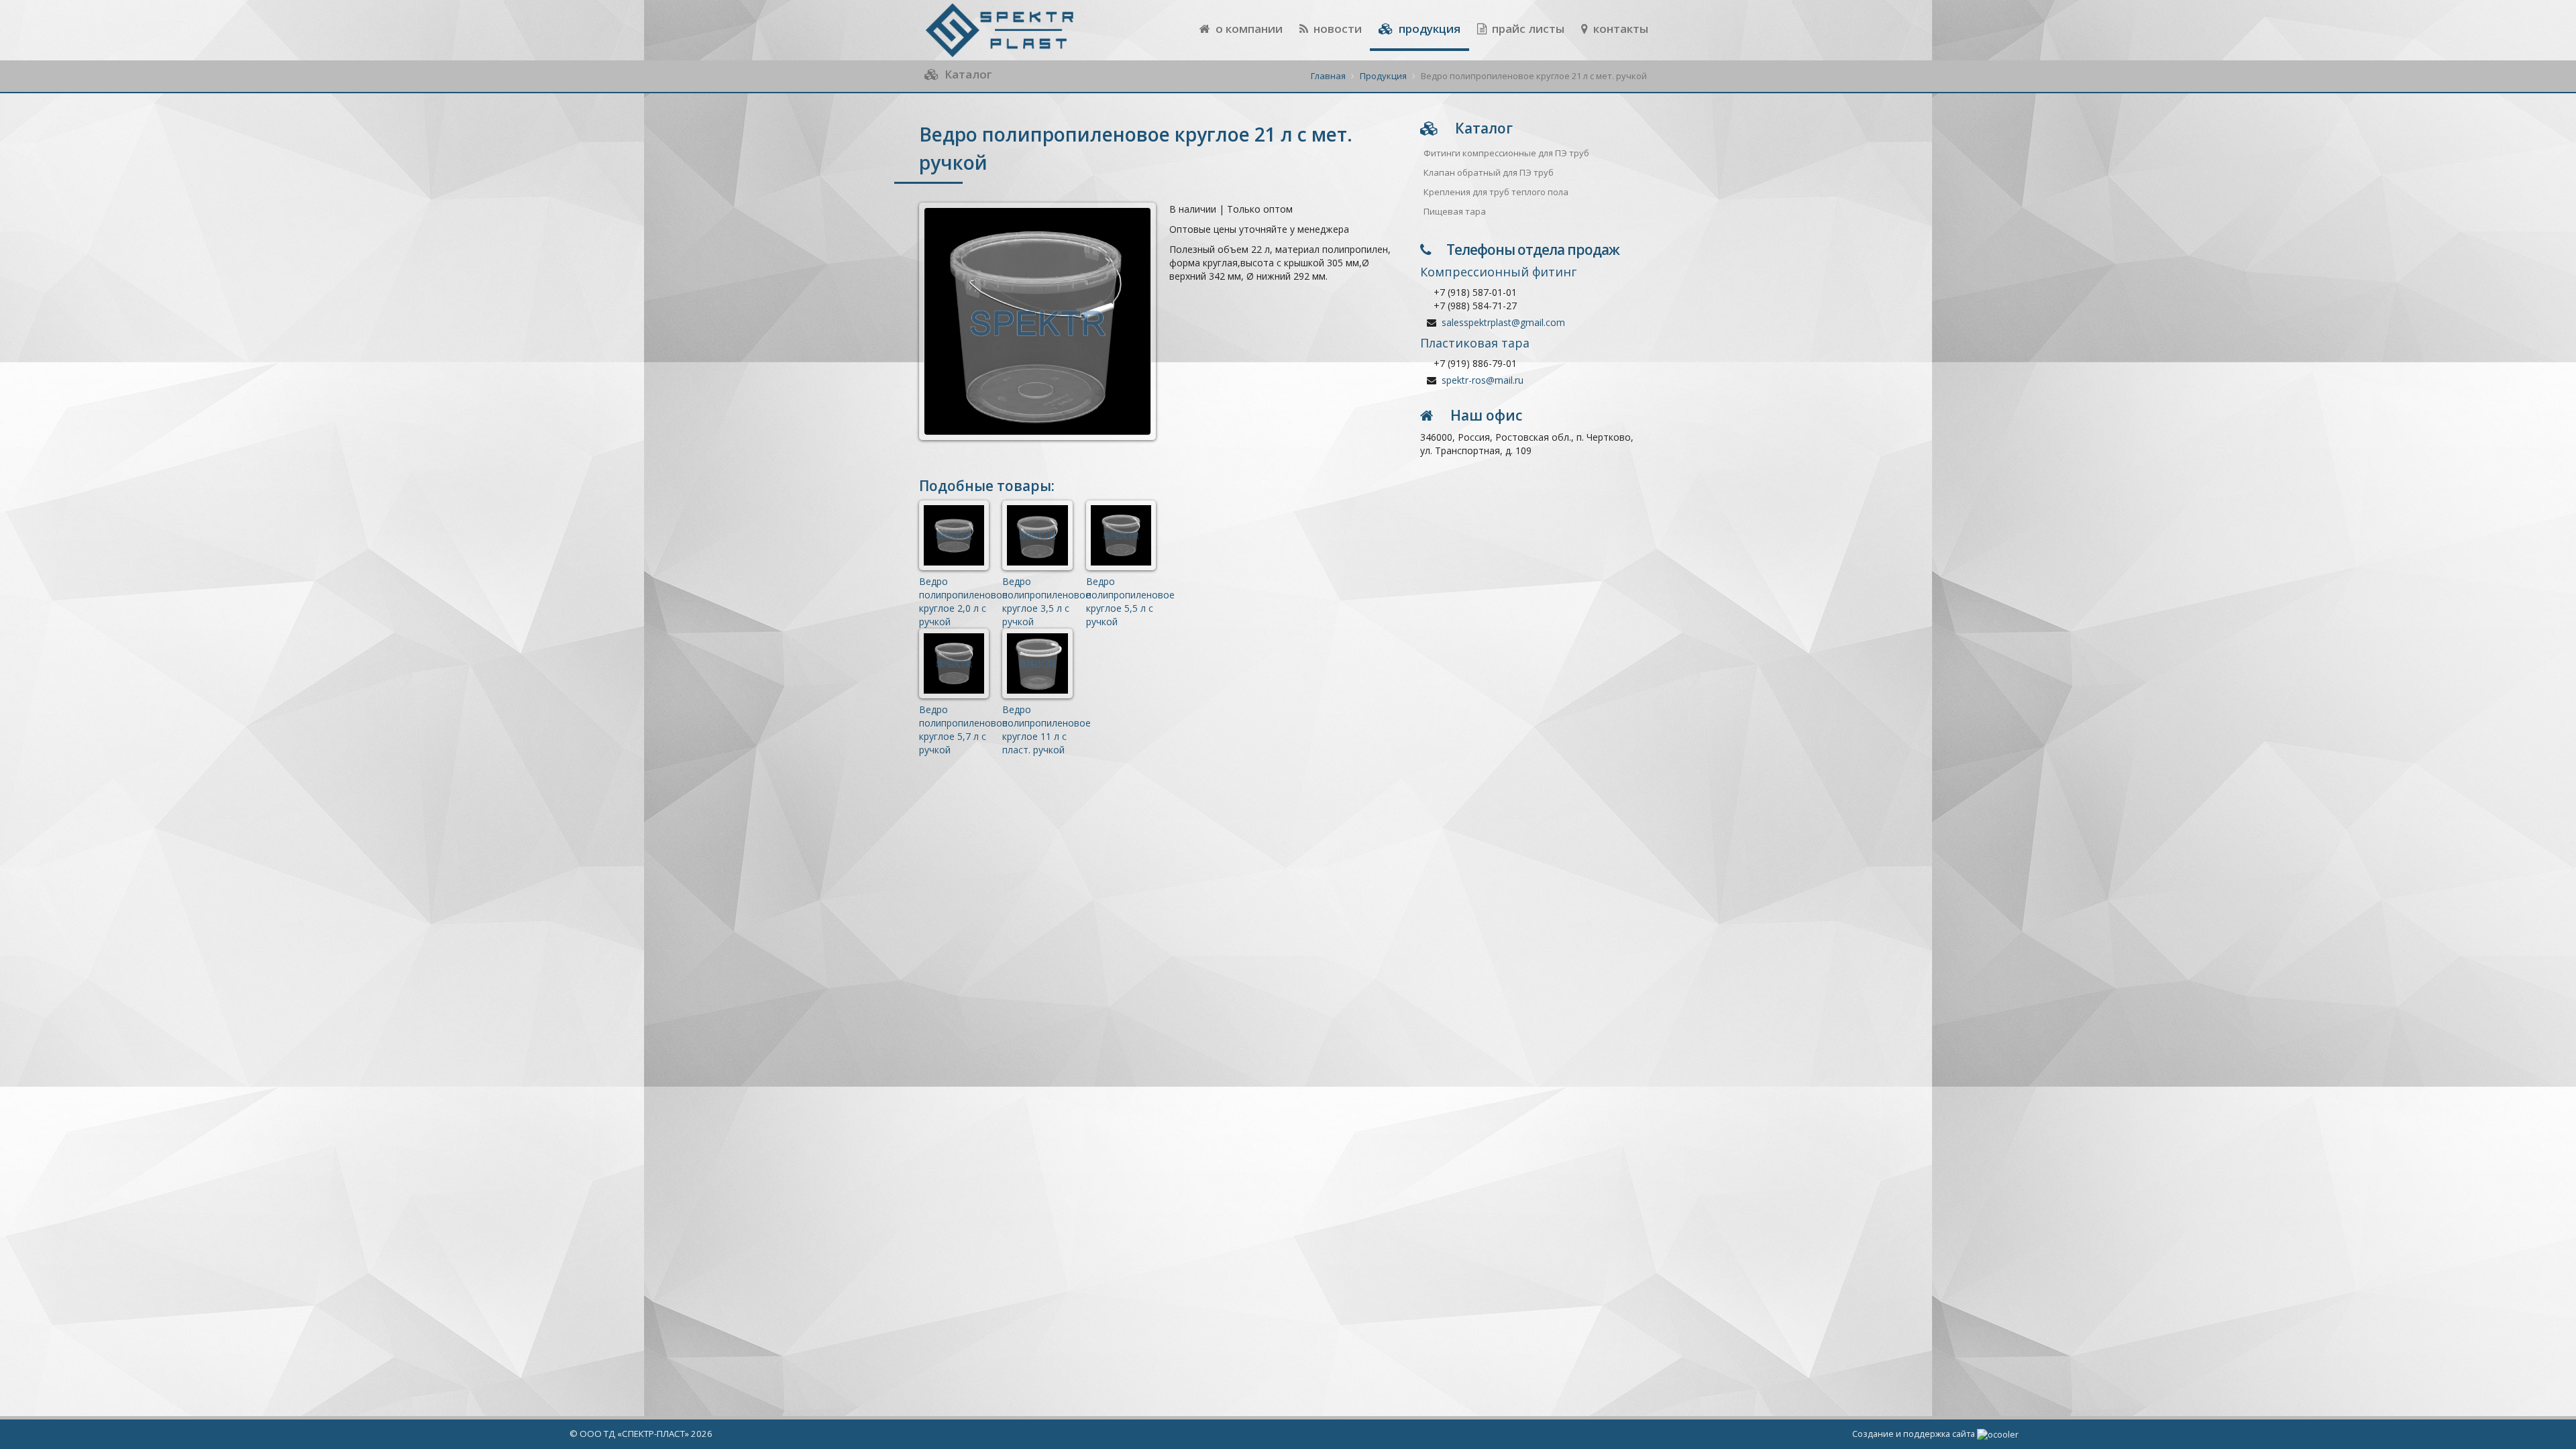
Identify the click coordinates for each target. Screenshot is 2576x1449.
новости (1336, 29)
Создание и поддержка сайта (1915, 1434)
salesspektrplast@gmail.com (1503, 322)
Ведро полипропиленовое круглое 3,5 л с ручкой (1046, 601)
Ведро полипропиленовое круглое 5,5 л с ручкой (1130, 601)
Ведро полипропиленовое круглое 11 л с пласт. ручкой (1046, 730)
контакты (1619, 29)
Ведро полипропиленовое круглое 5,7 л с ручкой (963, 730)
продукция (1428, 29)
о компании (1248, 29)
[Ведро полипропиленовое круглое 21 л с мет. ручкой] (1037, 321)
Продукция (1383, 76)
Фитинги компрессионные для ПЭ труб (1506, 153)
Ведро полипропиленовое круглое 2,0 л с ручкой (963, 601)
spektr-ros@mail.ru (1483, 380)
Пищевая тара (1455, 211)
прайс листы (1527, 29)
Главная (1328, 76)
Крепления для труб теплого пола (1496, 192)
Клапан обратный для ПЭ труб (1489, 172)
